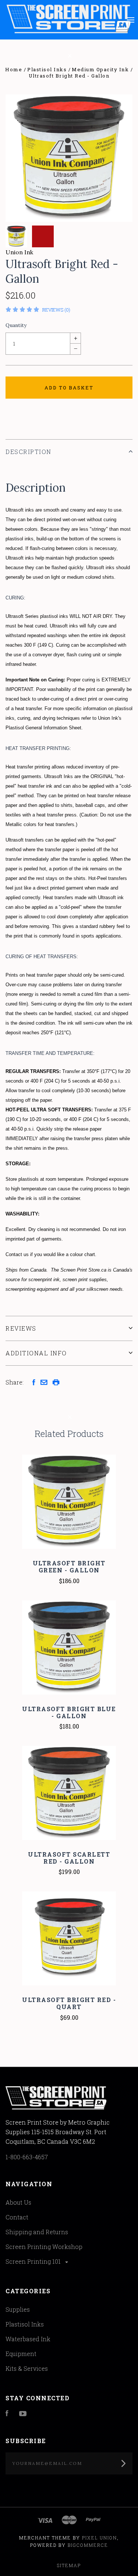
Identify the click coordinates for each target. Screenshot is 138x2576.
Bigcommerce (88, 2545)
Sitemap (69, 2565)
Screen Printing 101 (34, 2261)
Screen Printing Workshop (44, 2247)
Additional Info (36, 1353)
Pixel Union (100, 2538)
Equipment (21, 2354)
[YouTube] (23, 2414)
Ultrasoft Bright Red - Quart (69, 2003)
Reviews (21, 1328)
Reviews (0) (56, 310)
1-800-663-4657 (27, 2157)
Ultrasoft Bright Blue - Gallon (69, 1712)
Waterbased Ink (28, 2339)
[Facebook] (7, 2414)
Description (29, 452)
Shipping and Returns (37, 2232)
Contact (17, 2217)
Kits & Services (27, 2368)
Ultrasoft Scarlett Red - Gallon (69, 1858)
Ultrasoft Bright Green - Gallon (69, 1566)
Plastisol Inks (25, 2324)
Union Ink (19, 252)
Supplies (18, 2309)
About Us (18, 2202)
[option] (69, 158)
